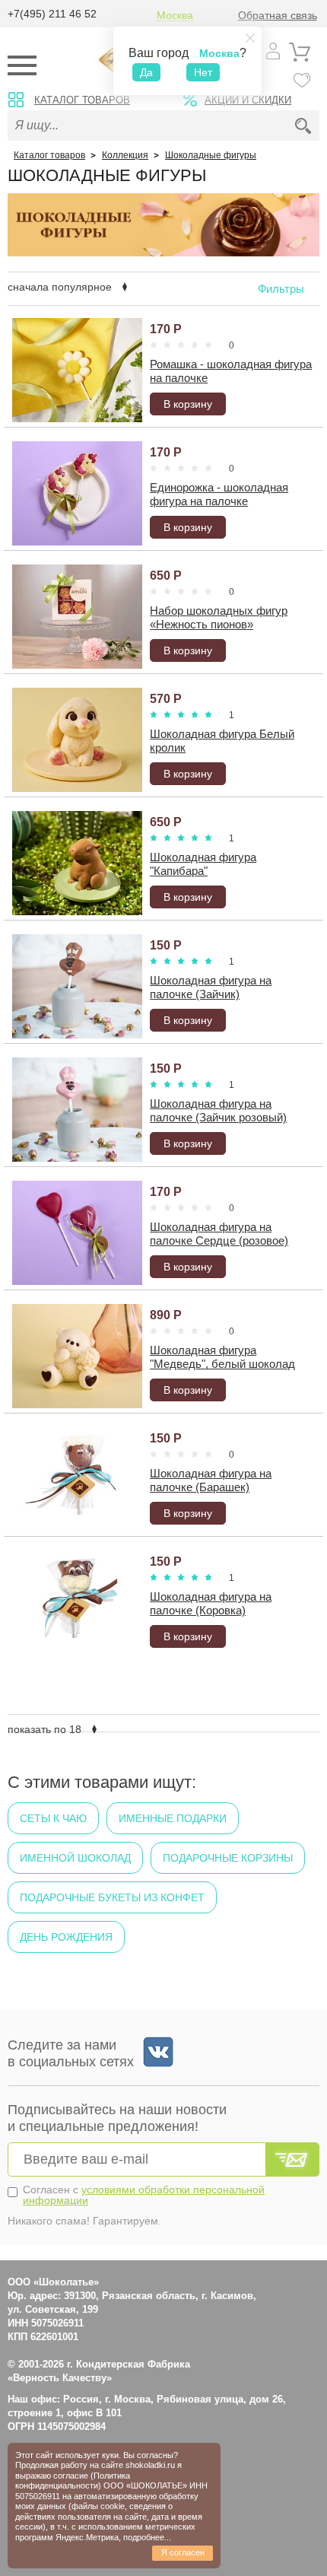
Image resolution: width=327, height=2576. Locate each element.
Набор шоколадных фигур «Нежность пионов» (219, 617)
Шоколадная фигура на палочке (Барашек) (211, 1480)
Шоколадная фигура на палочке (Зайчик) (211, 987)
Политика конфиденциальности (73, 2481)
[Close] (250, 38)
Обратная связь (278, 16)
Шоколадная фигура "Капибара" (203, 864)
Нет (203, 72)
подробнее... (147, 2537)
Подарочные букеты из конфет (112, 1897)
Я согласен (183, 2552)
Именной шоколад (75, 1858)
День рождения (66, 1937)
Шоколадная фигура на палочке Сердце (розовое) (219, 1234)
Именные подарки (173, 1818)
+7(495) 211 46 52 (52, 14)
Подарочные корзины (228, 1858)
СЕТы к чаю (53, 1818)
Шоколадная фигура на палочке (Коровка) (211, 1603)
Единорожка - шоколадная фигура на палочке (219, 494)
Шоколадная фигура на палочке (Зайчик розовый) (218, 1110)
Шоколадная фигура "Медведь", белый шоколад (222, 1357)
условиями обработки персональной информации (144, 2195)
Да (146, 72)
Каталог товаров (82, 100)
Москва (175, 16)
